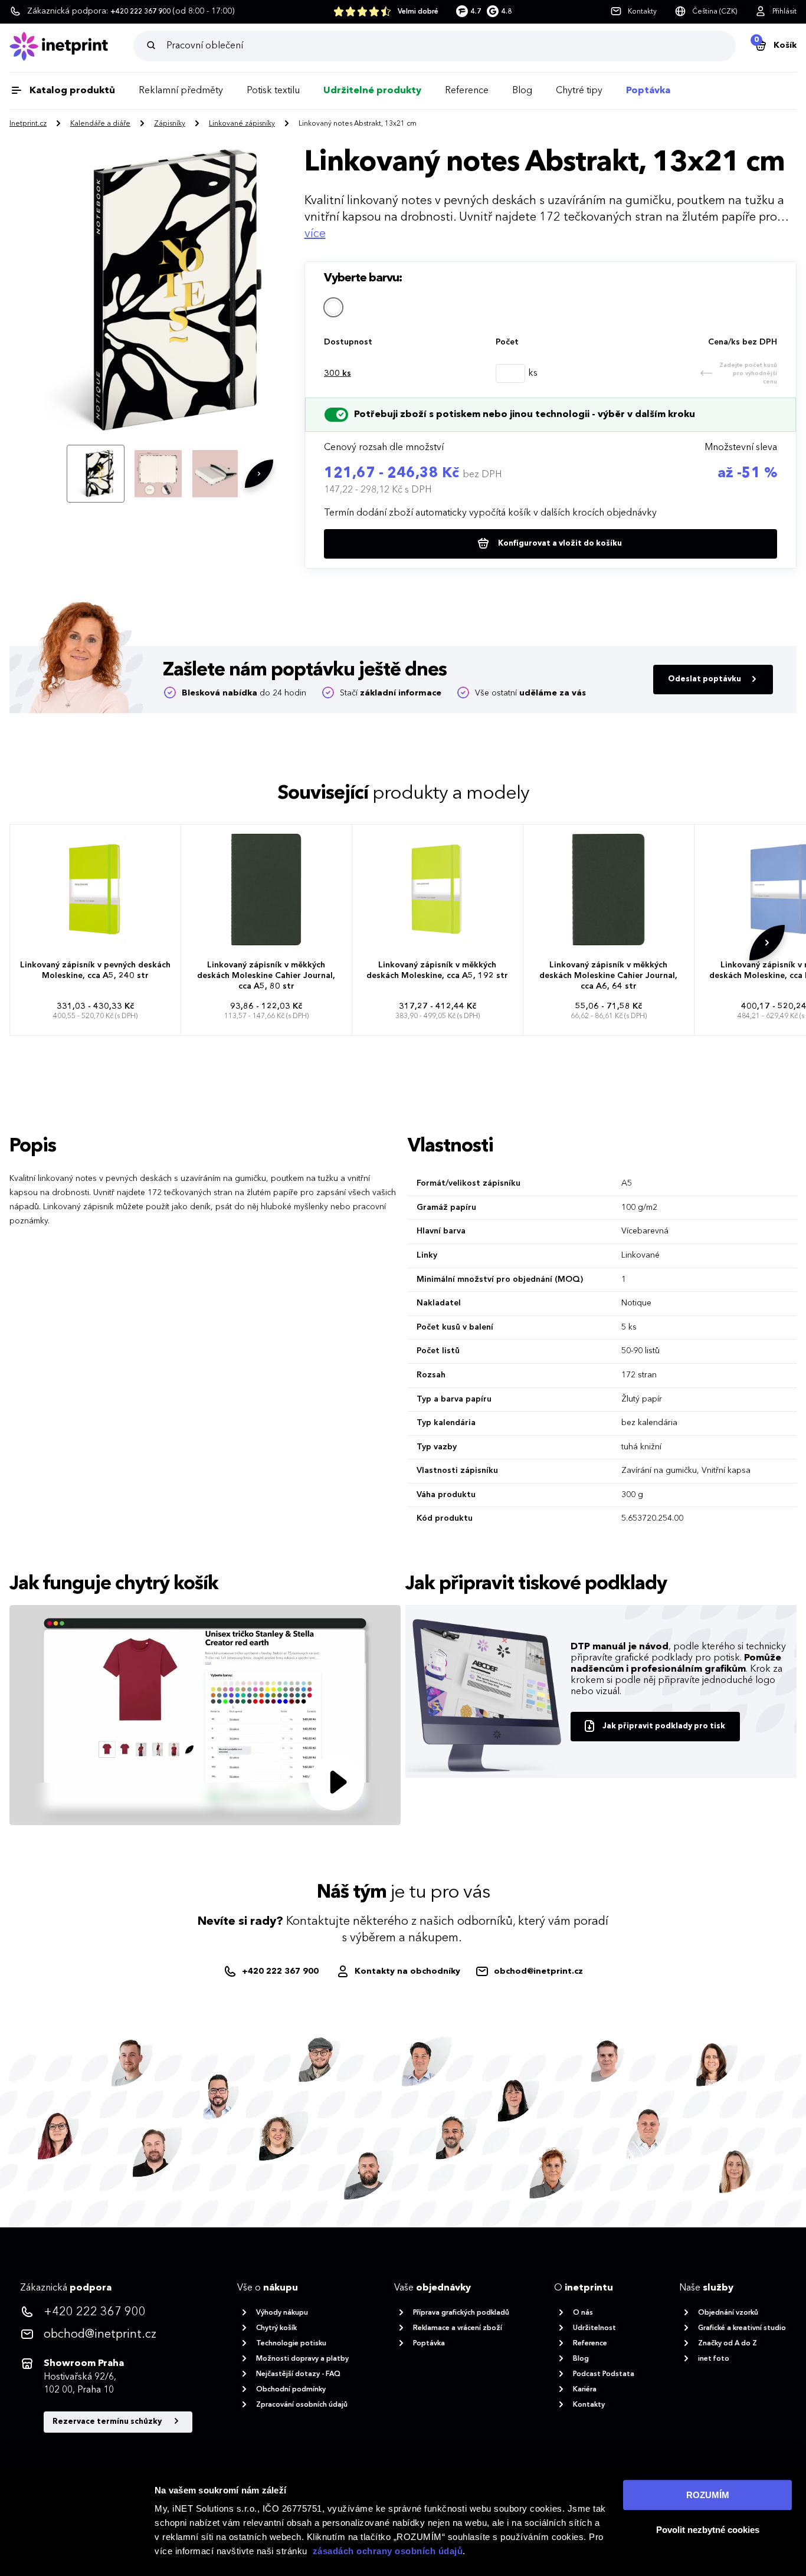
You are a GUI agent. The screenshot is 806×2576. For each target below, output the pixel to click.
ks (338, 373)
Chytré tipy (579, 91)
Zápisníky (170, 124)
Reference (467, 91)
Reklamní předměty (181, 91)
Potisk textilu (273, 91)
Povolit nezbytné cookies (708, 2530)
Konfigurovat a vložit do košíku (559, 544)
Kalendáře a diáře (100, 124)
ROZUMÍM (708, 2495)
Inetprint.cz (28, 124)
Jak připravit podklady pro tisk (664, 1726)
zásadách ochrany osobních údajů (388, 2551)
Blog (522, 91)
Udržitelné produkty (372, 91)
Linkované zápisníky (242, 124)
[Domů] (71, 46)
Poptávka (648, 91)
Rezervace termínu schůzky (108, 2422)
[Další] (259, 474)
